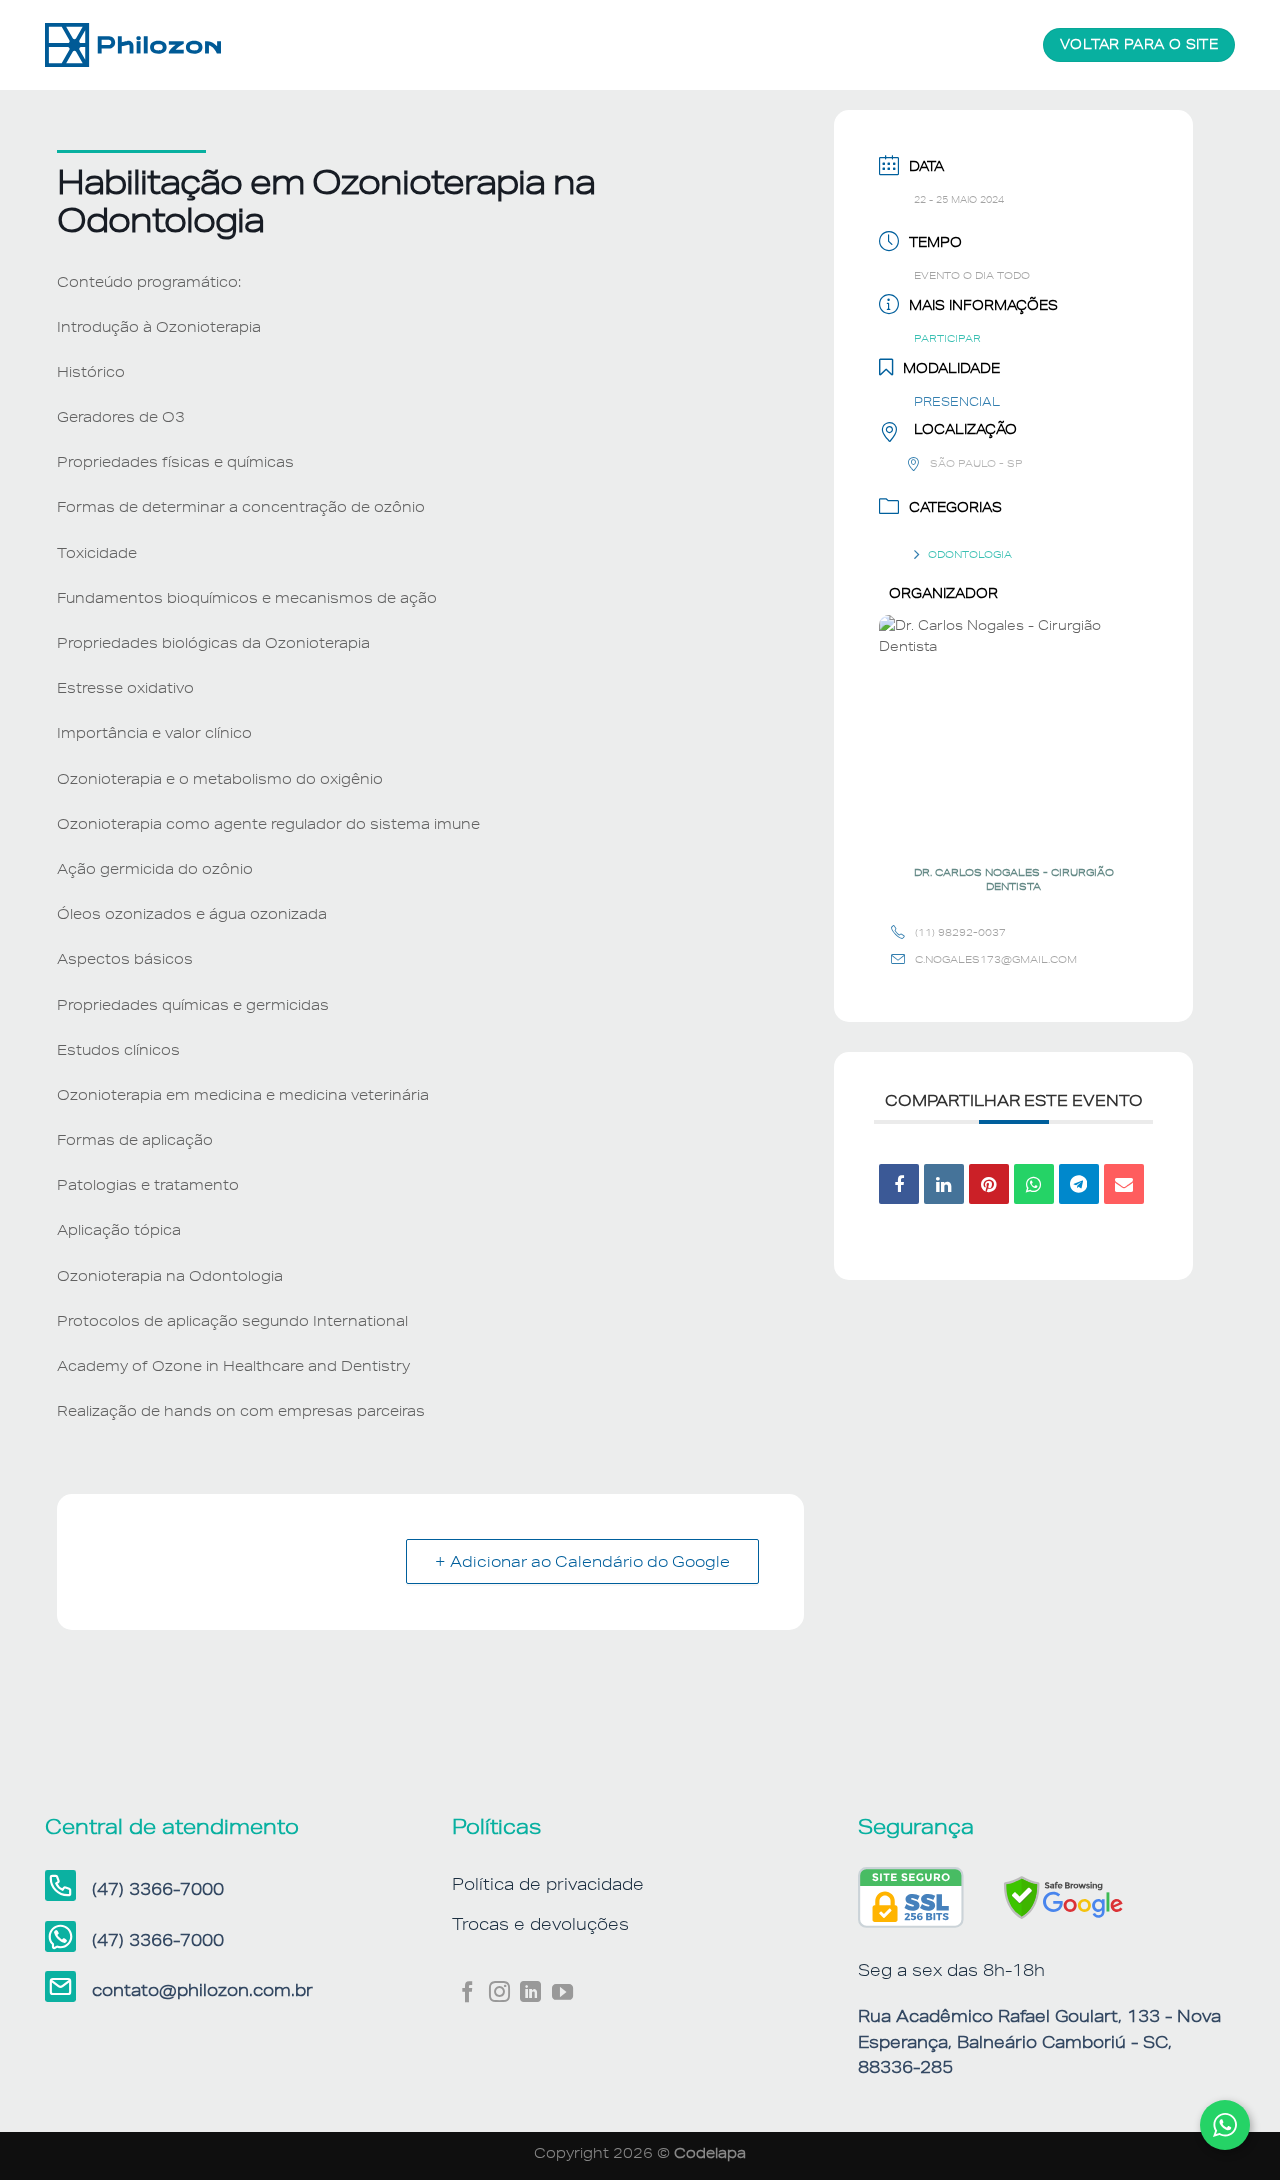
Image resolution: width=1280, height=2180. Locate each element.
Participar (947, 338)
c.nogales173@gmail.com (996, 959)
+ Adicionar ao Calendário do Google (582, 1561)
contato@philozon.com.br (202, 1990)
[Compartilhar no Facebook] (899, 1184)
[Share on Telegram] (1079, 1184)
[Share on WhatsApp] (1034, 1184)
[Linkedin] (944, 1184)
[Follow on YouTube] (562, 1993)
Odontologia (970, 554)
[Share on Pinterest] (989, 1184)
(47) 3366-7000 (158, 1889)
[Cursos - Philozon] (145, 45)
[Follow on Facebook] (467, 1993)
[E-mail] (1124, 1184)
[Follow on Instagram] (499, 1993)
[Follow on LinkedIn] (530, 1993)
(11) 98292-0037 (960, 932)
